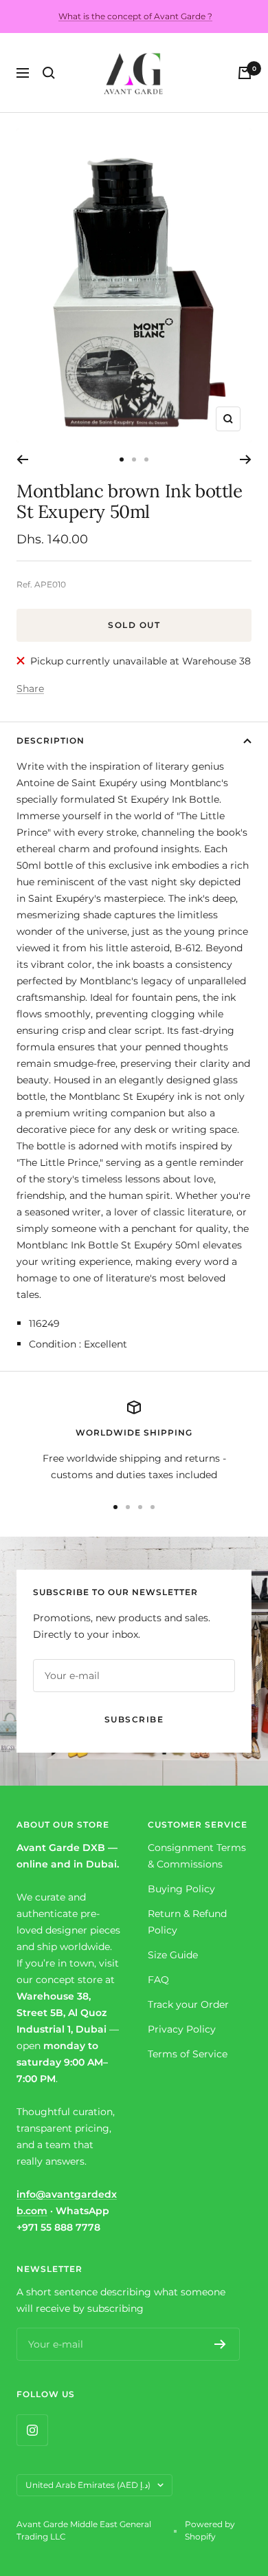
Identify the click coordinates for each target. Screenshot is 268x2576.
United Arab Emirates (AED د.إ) (88, 2485)
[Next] (246, 459)
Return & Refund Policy (187, 1922)
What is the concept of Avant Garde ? (135, 16)
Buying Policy (181, 1889)
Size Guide (173, 1955)
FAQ (158, 1980)
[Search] (49, 73)
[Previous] (22, 459)
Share (30, 689)
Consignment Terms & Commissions (197, 1856)
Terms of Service (188, 2054)
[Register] (220, 2344)
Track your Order (188, 2004)
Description (51, 740)
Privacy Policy (182, 2029)
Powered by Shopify (210, 2530)
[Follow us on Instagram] (32, 2430)
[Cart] (245, 73)
